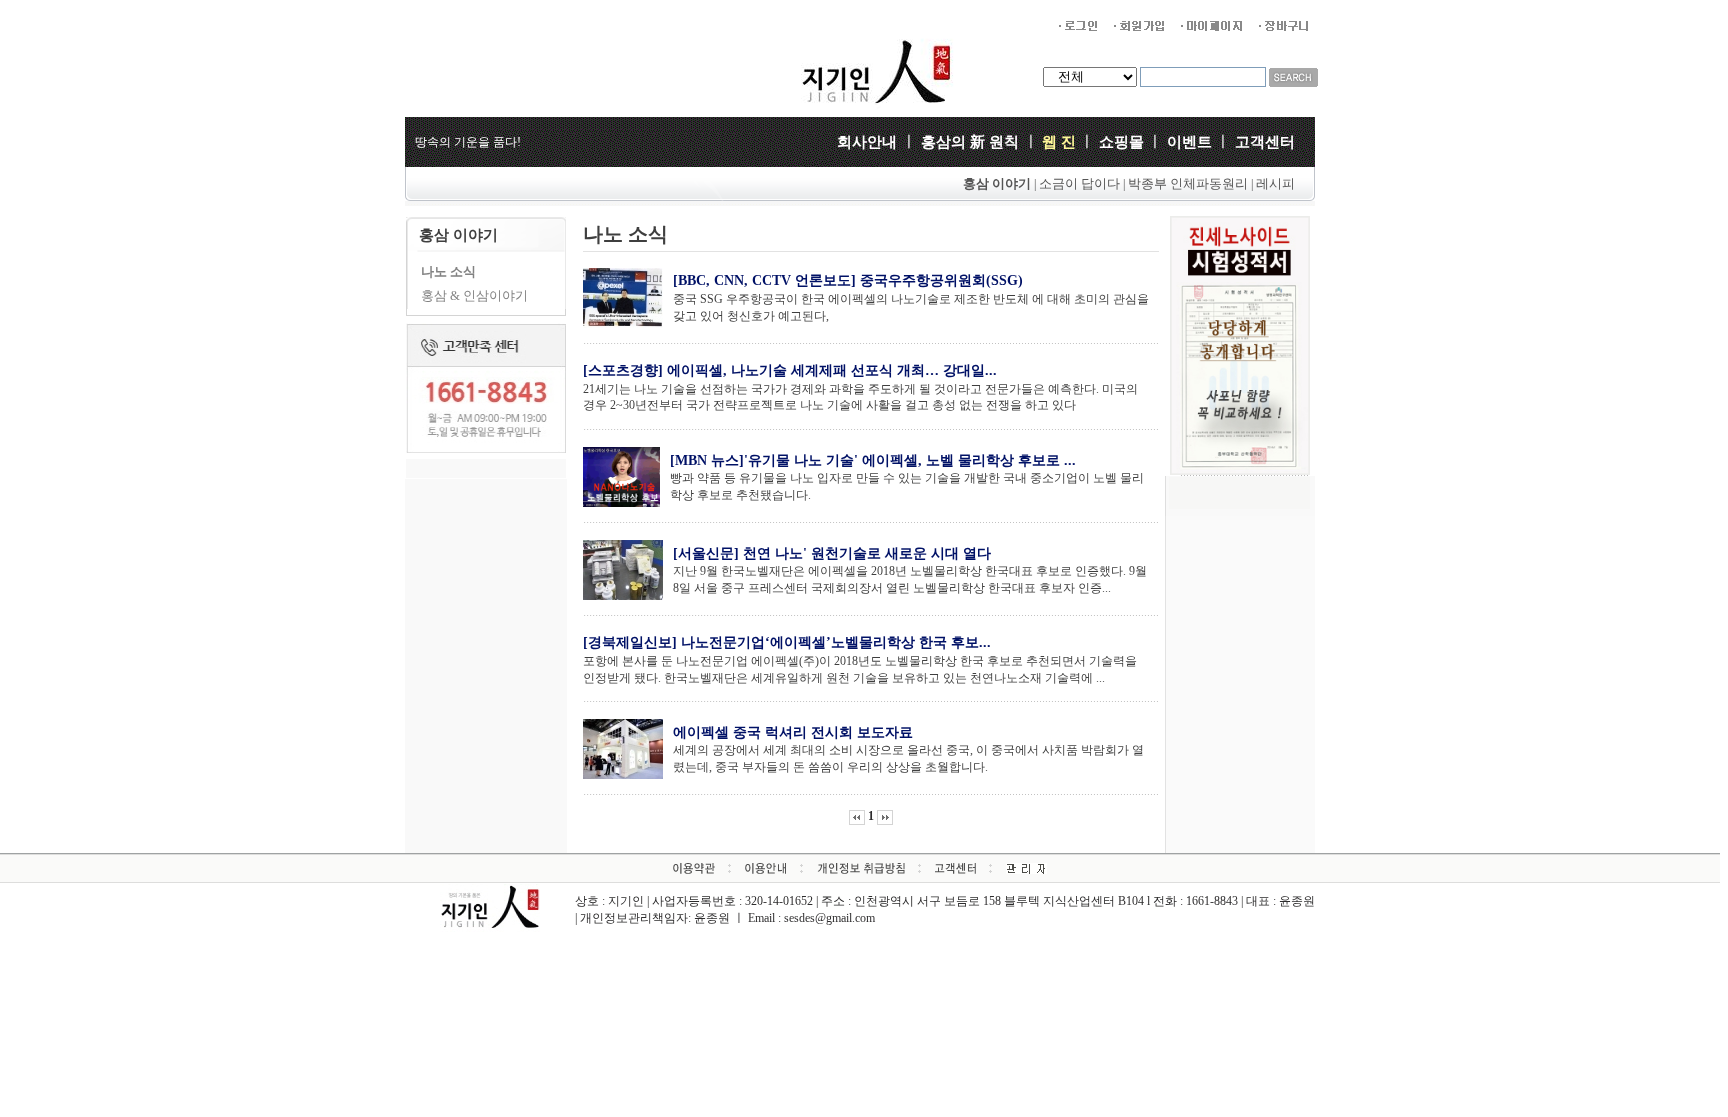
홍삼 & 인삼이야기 (474, 295)
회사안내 (869, 142)
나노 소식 (448, 271)
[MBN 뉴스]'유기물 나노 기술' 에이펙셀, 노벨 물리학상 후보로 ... (873, 460)
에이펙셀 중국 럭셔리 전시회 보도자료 (793, 732)
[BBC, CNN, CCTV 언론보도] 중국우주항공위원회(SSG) (848, 280)
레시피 (1275, 183)
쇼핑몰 (1121, 142)
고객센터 (1265, 142)
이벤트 (1189, 142)
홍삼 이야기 (997, 183)
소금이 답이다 (1079, 183)
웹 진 (1059, 142)
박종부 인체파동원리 (1189, 183)
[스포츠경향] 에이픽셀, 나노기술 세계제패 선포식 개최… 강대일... (790, 370)
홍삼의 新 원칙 (970, 142)
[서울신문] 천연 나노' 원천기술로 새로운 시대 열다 (832, 553)
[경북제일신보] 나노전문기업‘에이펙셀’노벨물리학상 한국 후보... (787, 642)
